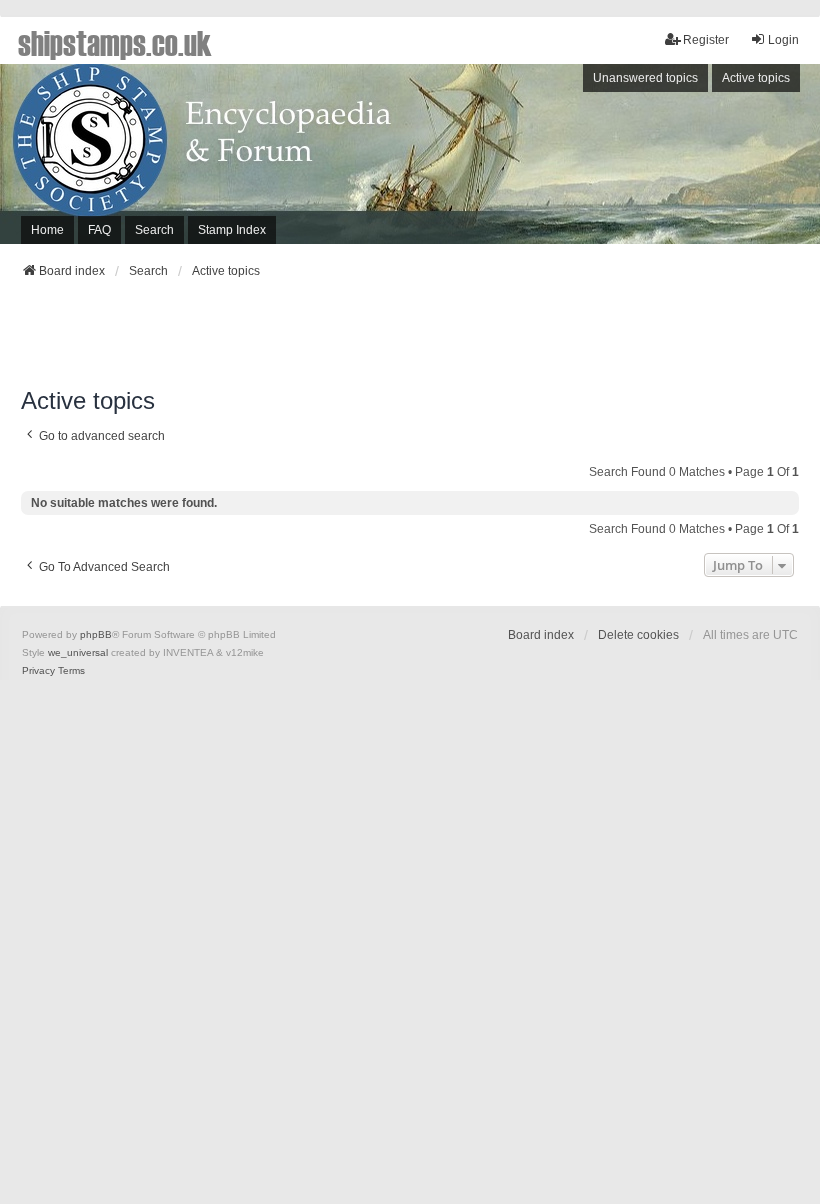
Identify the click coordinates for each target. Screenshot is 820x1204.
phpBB (96, 634)
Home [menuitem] (47, 230)
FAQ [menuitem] (99, 230)
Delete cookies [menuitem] (638, 635)
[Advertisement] (410, 339)
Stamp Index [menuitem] (232, 230)
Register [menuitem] (706, 40)
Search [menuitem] (154, 230)
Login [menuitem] (783, 40)
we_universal (78, 652)
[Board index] (410, 154)
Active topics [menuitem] (756, 78)
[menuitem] (38, 671)
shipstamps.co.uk (115, 42)
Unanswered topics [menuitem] (645, 78)
